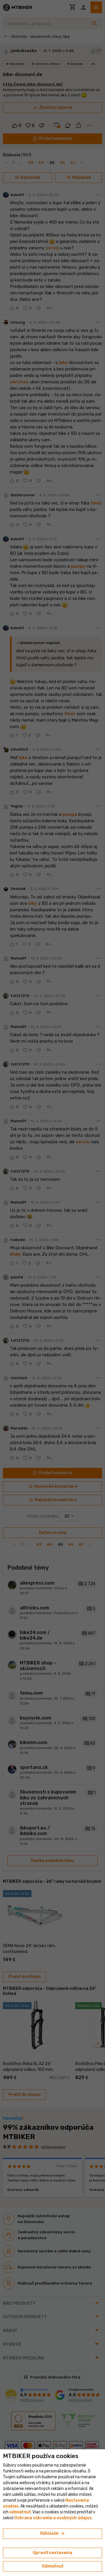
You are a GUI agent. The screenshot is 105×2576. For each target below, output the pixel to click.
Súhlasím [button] (53, 2534)
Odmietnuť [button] (52, 2566)
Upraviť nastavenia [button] (52, 2553)
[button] (20, 2512)
